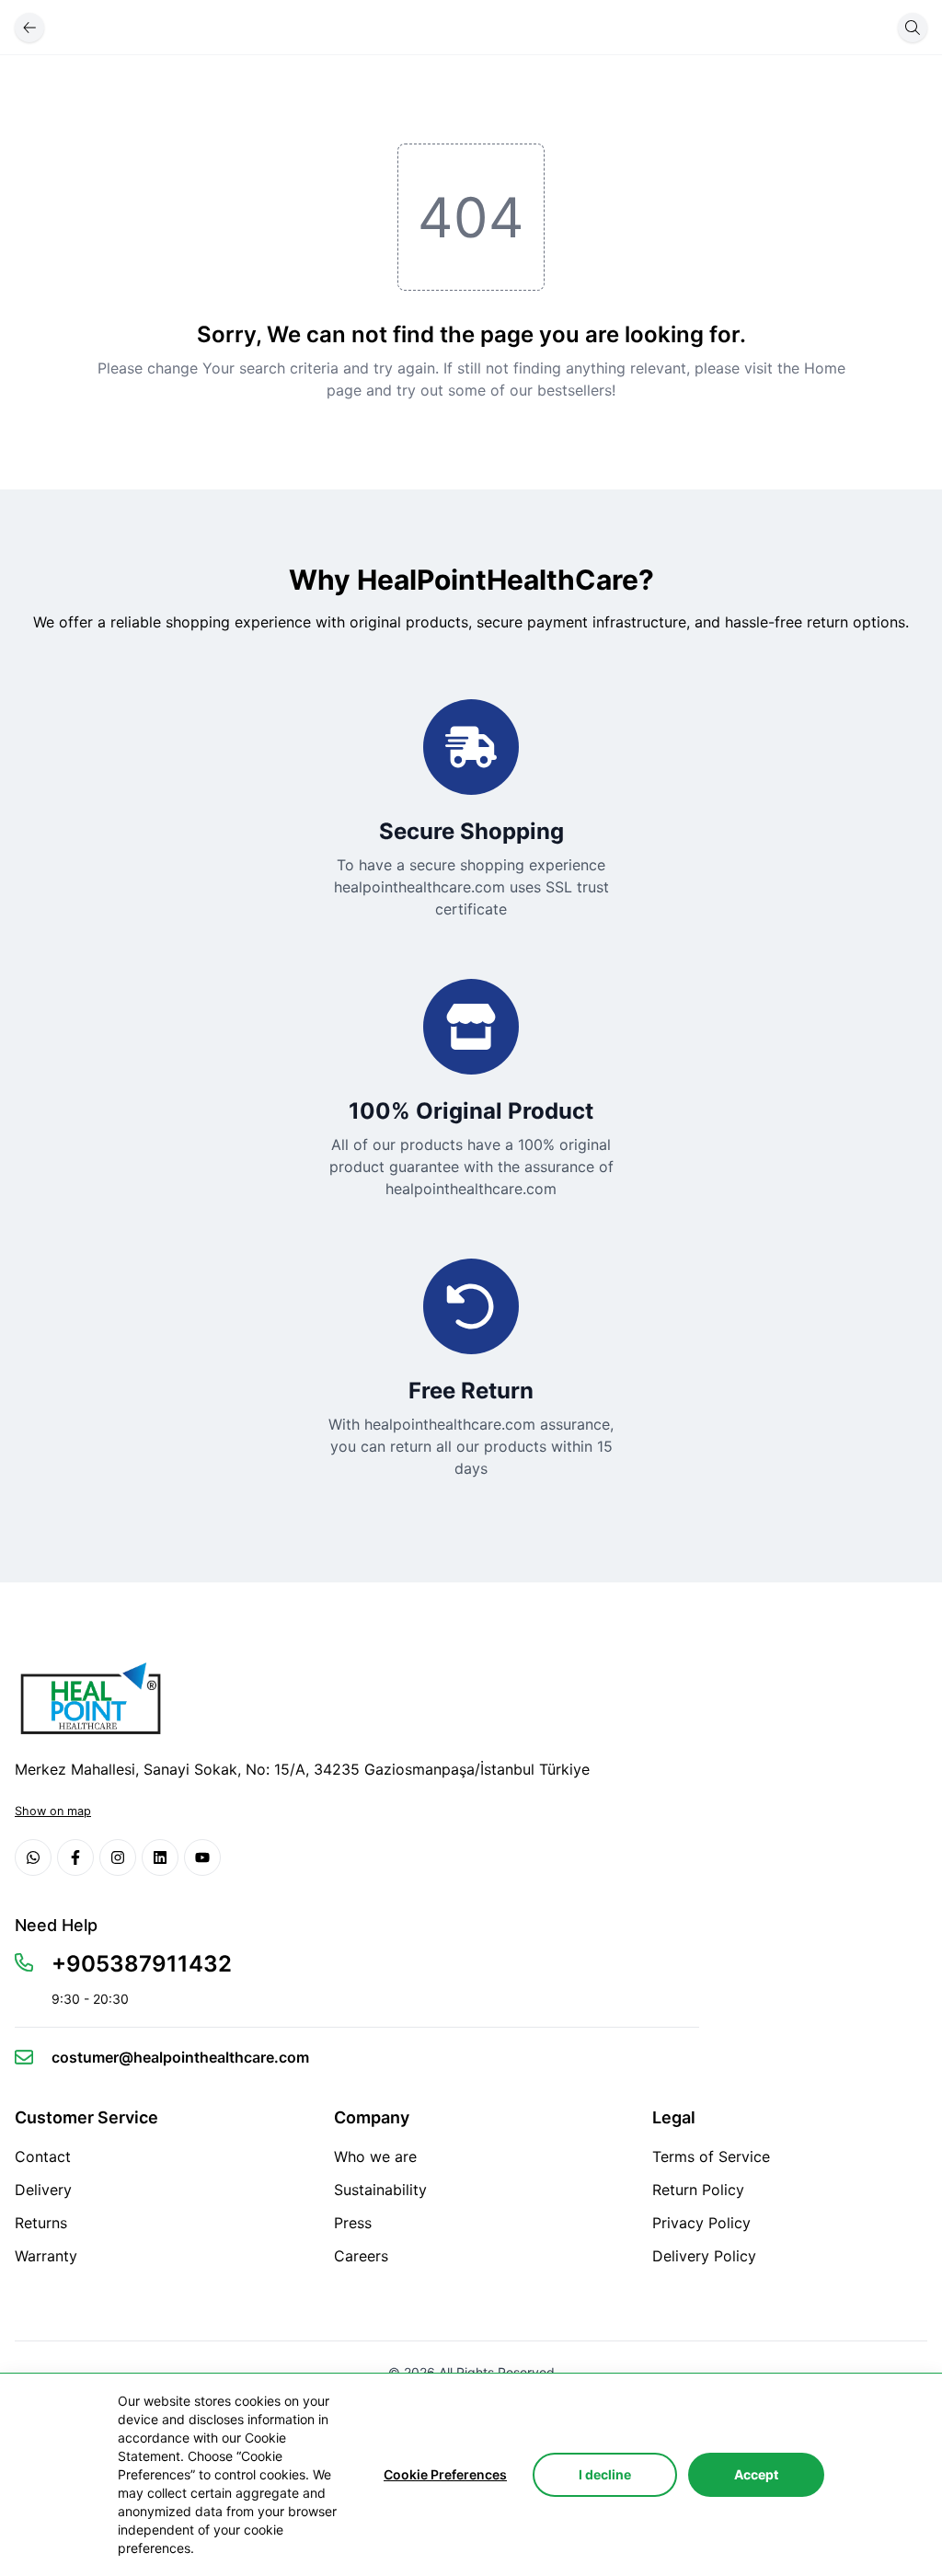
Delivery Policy (704, 2256)
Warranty (46, 2256)
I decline (605, 2474)
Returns (41, 2223)
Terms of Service (711, 2156)
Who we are (375, 2156)
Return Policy (698, 2190)
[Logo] (88, 1698)
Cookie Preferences (445, 2474)
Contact (43, 2156)
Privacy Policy (701, 2223)
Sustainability (380, 2190)
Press (353, 2223)
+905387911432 (142, 1964)
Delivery (43, 2190)
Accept (756, 2474)
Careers (361, 2256)
